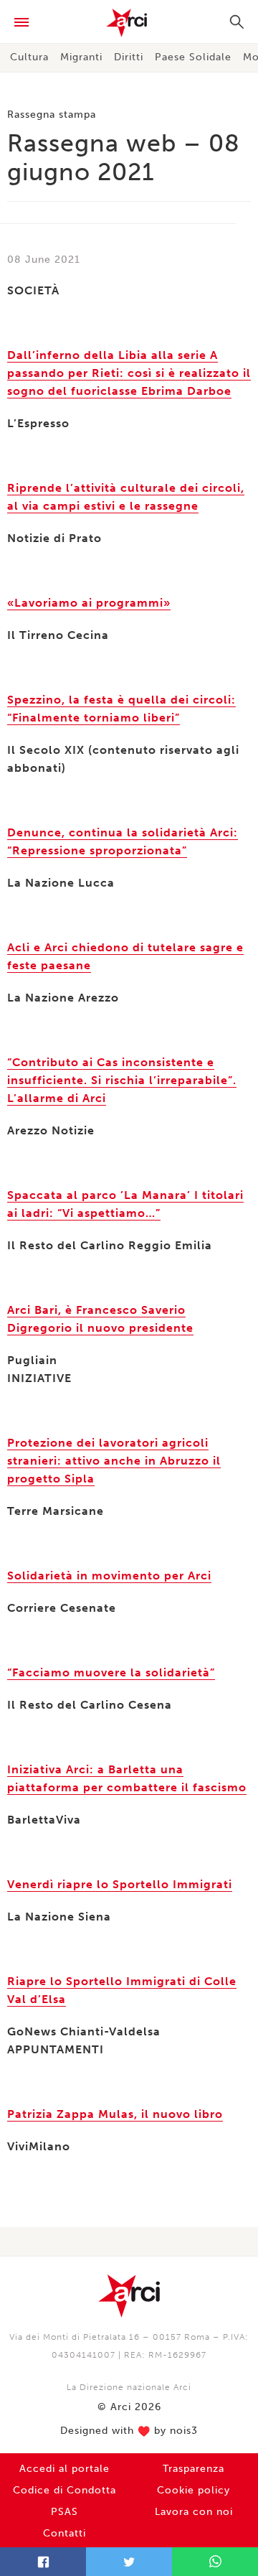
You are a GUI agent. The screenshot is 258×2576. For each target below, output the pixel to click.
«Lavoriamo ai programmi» (89, 603)
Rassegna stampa (52, 115)
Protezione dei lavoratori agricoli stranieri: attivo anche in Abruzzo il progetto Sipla (114, 1461)
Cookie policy (193, 2490)
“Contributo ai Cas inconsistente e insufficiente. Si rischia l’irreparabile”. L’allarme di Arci (122, 1080)
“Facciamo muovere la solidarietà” (111, 1672)
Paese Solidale (193, 57)
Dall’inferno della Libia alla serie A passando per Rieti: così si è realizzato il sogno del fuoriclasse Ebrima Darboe (129, 373)
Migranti (81, 57)
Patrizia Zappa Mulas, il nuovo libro (115, 2114)
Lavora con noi (194, 2512)
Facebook (43, 2562)
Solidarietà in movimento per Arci (109, 1576)
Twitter (129, 2562)
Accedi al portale (64, 2469)
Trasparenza (193, 2469)
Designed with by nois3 (129, 2431)
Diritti (129, 57)
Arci (129, 23)
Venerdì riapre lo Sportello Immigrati (120, 1884)
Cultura (29, 57)
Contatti (64, 2533)
